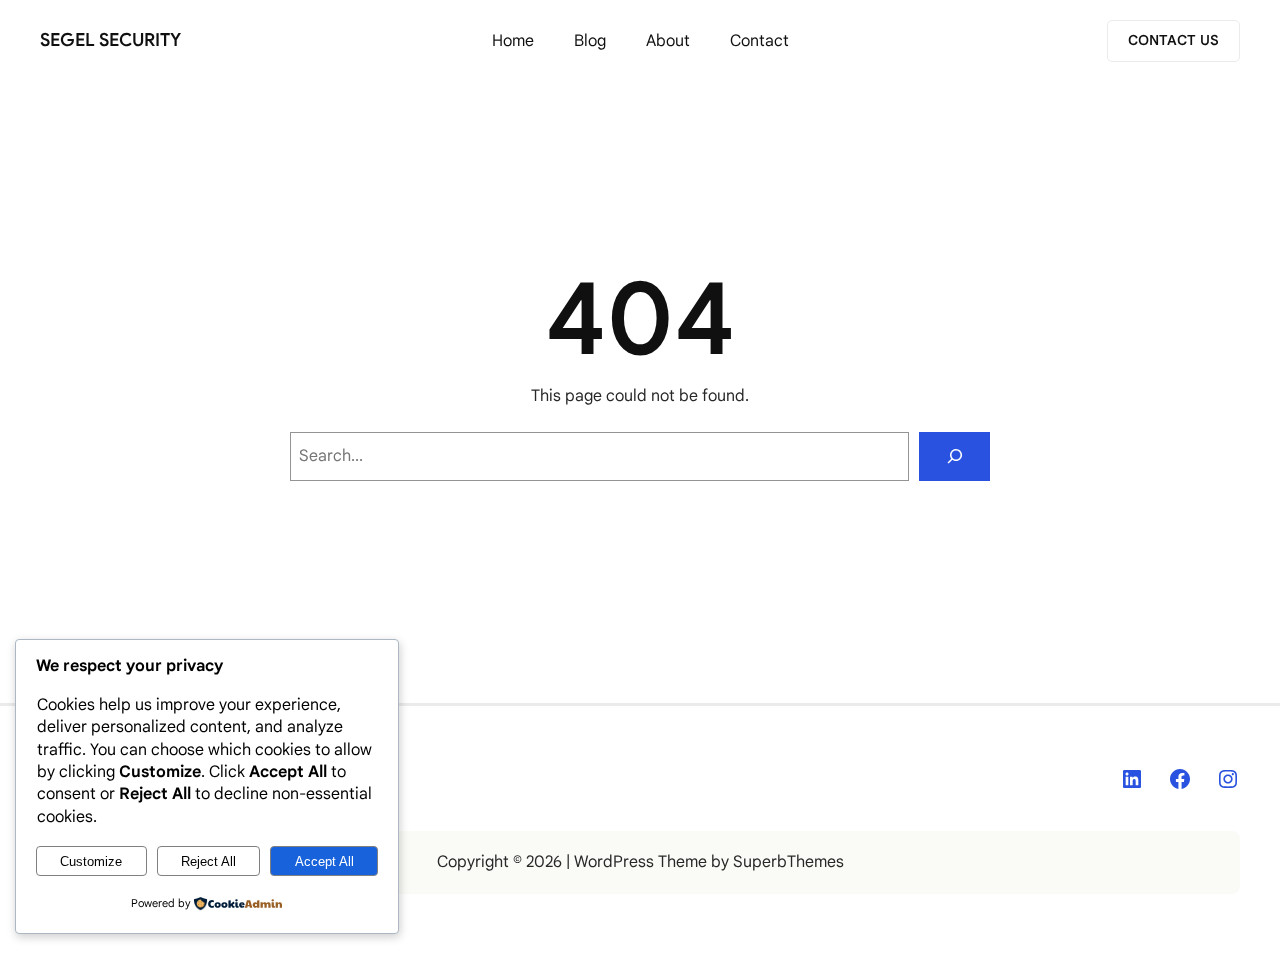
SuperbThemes (788, 862)
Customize (91, 861)
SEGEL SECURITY (110, 40)
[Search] (954, 456)
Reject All (208, 861)
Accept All (324, 861)
